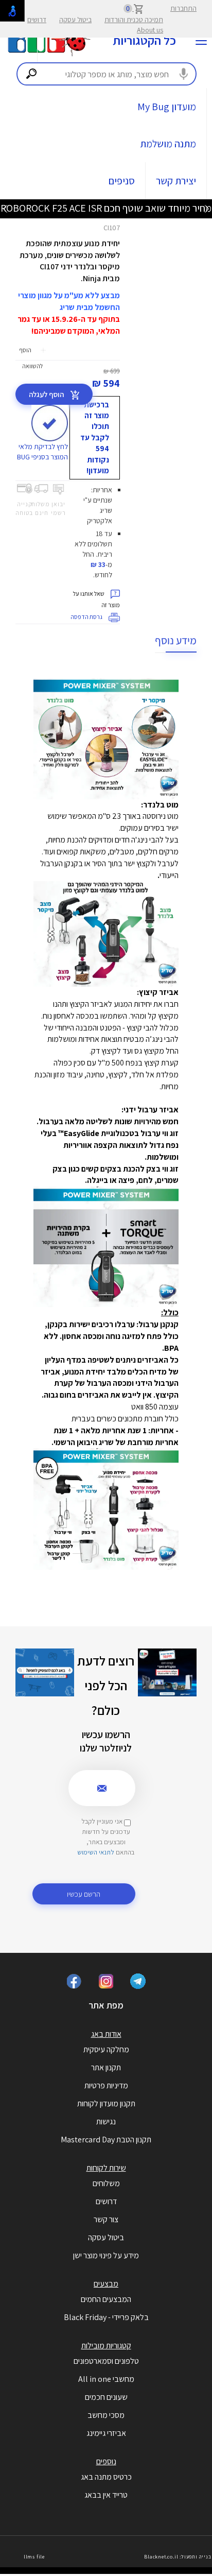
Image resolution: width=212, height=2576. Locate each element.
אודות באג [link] (106, 2034)
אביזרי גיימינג (106, 2433)
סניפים (122, 181)
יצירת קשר (176, 181)
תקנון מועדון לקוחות (106, 2103)
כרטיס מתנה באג (106, 2477)
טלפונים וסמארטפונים (106, 2361)
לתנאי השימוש (96, 1852)
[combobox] (107, 74)
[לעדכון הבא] (5, 208)
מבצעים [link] (106, 2284)
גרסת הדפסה (87, 617)
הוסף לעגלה (47, 394)
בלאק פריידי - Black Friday (106, 2317)
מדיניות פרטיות (106, 2085)
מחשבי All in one (106, 2379)
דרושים (37, 20)
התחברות (183, 8)
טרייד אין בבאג (106, 2495)
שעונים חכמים (106, 2397)
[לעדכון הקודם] (207, 208)
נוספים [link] (106, 2461)
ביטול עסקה (75, 20)
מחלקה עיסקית (106, 2049)
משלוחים (106, 2183)
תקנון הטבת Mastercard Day (106, 2140)
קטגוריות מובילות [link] (106, 2346)
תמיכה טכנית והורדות (134, 20)
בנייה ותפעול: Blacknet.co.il (178, 2557)
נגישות (106, 2122)
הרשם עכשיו (84, 1894)
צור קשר (106, 2219)
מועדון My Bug (167, 107)
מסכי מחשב (106, 2415)
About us (150, 30)
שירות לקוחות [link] (106, 2168)
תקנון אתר (106, 2067)
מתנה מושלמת (168, 144)
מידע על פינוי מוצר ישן (106, 2255)
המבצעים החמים (106, 2299)
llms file (34, 2557)
